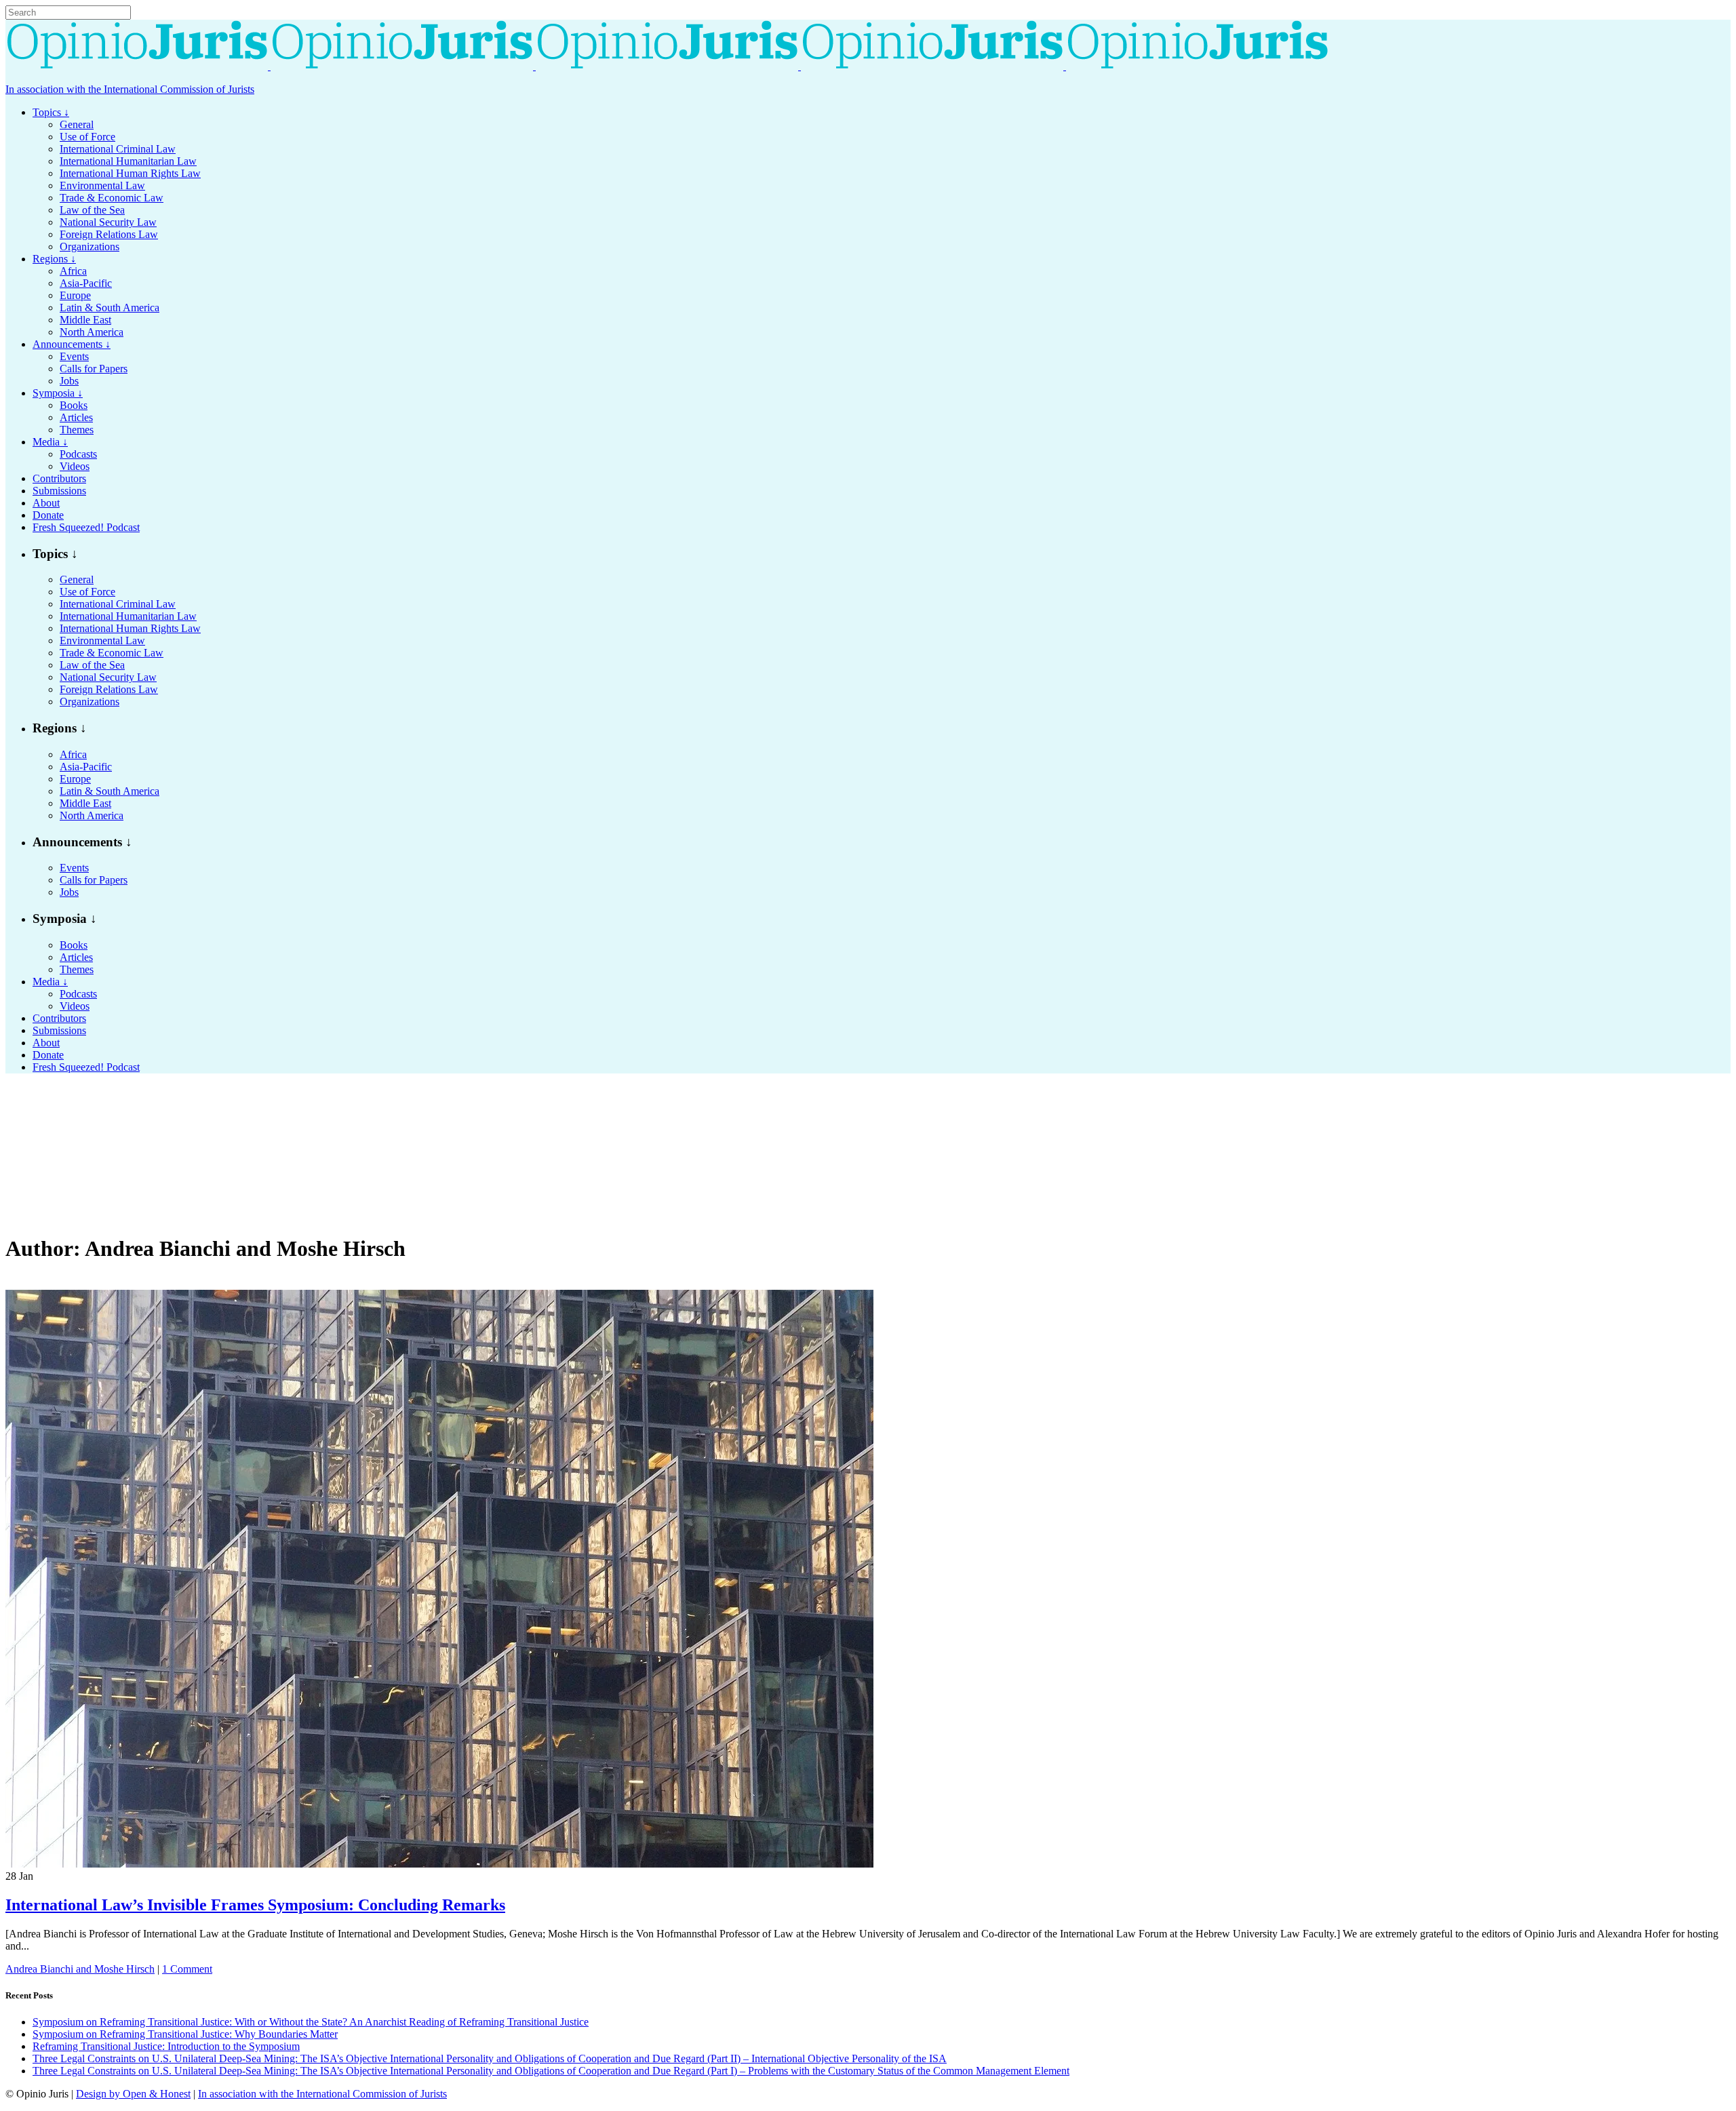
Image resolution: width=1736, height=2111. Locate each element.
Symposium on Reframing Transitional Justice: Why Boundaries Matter (185, 2034)
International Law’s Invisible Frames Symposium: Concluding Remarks (255, 1905)
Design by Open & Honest (133, 2094)
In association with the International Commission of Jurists (130, 89)
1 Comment (187, 1969)
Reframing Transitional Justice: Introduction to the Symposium (166, 2046)
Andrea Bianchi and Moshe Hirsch (80, 1969)
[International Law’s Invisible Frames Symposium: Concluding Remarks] (439, 1864)
